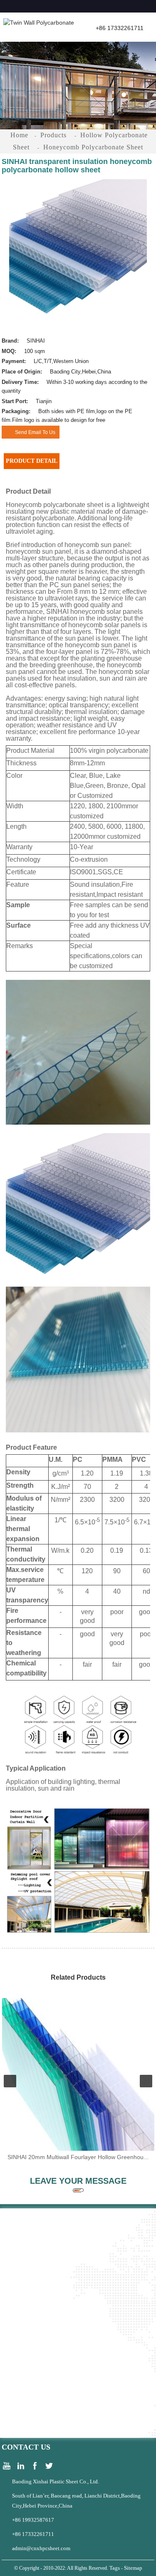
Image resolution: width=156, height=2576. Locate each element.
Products (53, 135)
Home (19, 135)
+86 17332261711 (33, 2534)
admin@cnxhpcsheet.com (41, 2548)
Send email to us (35, 432)
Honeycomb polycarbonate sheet (93, 147)
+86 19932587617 (33, 2520)
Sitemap (133, 2568)
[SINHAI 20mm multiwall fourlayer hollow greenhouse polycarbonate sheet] (78, 2074)
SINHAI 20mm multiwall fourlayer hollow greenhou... (78, 2157)
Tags (115, 2568)
